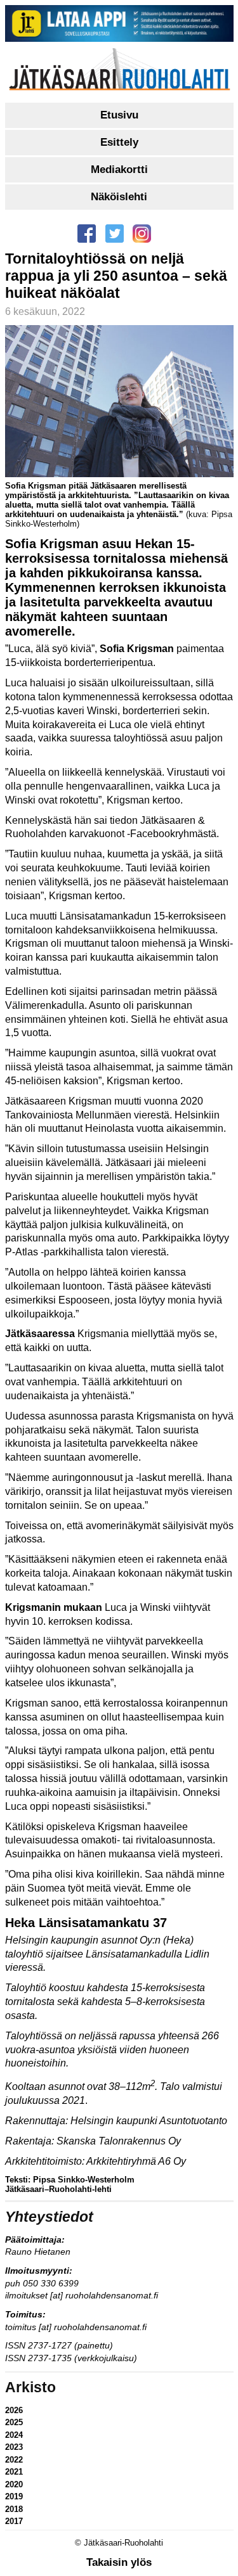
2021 (14, 2472)
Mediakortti (119, 170)
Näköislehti (119, 197)
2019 (14, 2496)
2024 (14, 2435)
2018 (14, 2509)
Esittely (119, 142)
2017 (14, 2521)
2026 (14, 2410)
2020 (14, 2484)
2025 (14, 2422)
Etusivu (119, 115)
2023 (14, 2447)
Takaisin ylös (119, 2562)
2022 (14, 2460)
